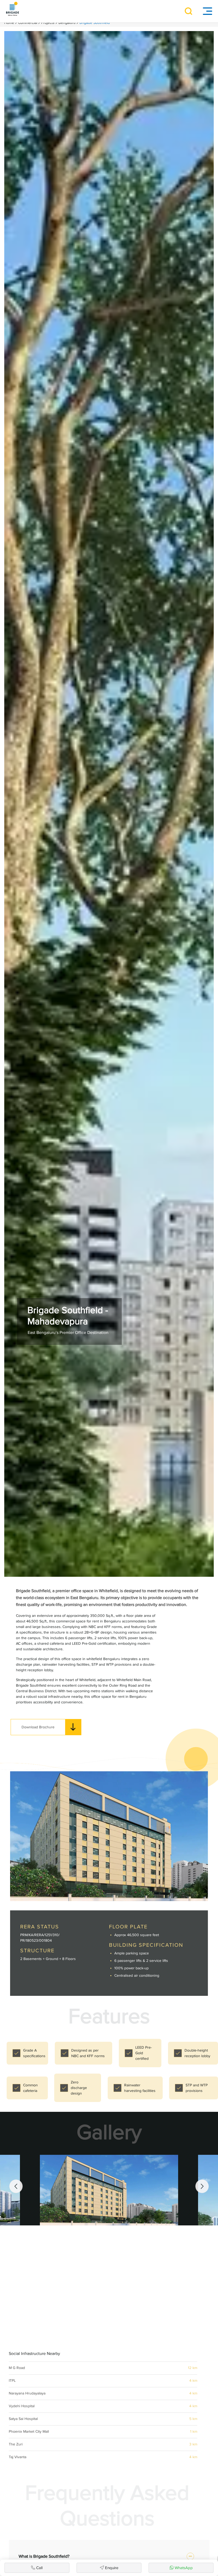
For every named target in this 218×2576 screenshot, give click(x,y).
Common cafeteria (31, 2088)
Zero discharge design (79, 2088)
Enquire (112, 2568)
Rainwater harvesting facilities (140, 2088)
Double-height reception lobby (197, 2053)
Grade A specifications (34, 2053)
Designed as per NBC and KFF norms (88, 2053)
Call (39, 2568)
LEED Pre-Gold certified (144, 2053)
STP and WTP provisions (197, 2088)
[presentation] (16, 2186)
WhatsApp (184, 2568)
